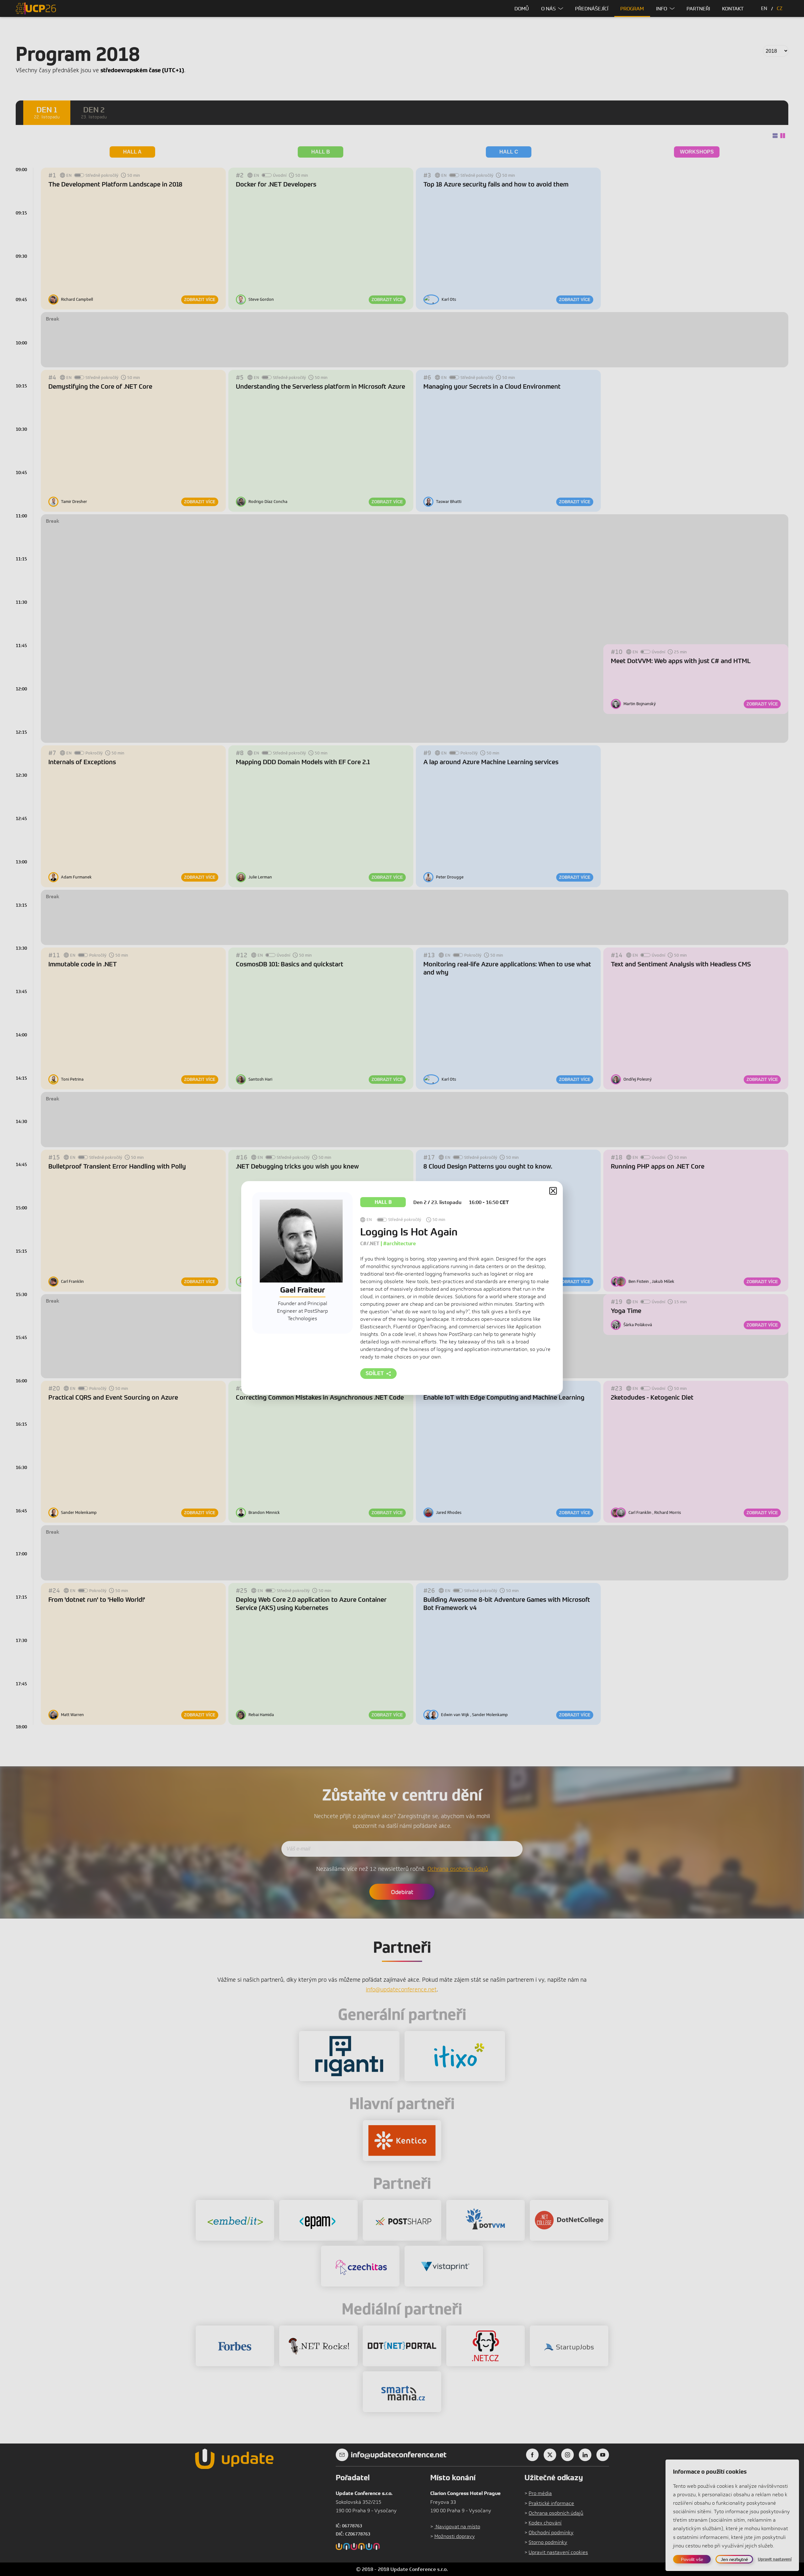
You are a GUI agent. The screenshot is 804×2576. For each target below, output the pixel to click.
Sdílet (375, 1373)
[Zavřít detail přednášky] (553, 1191)
